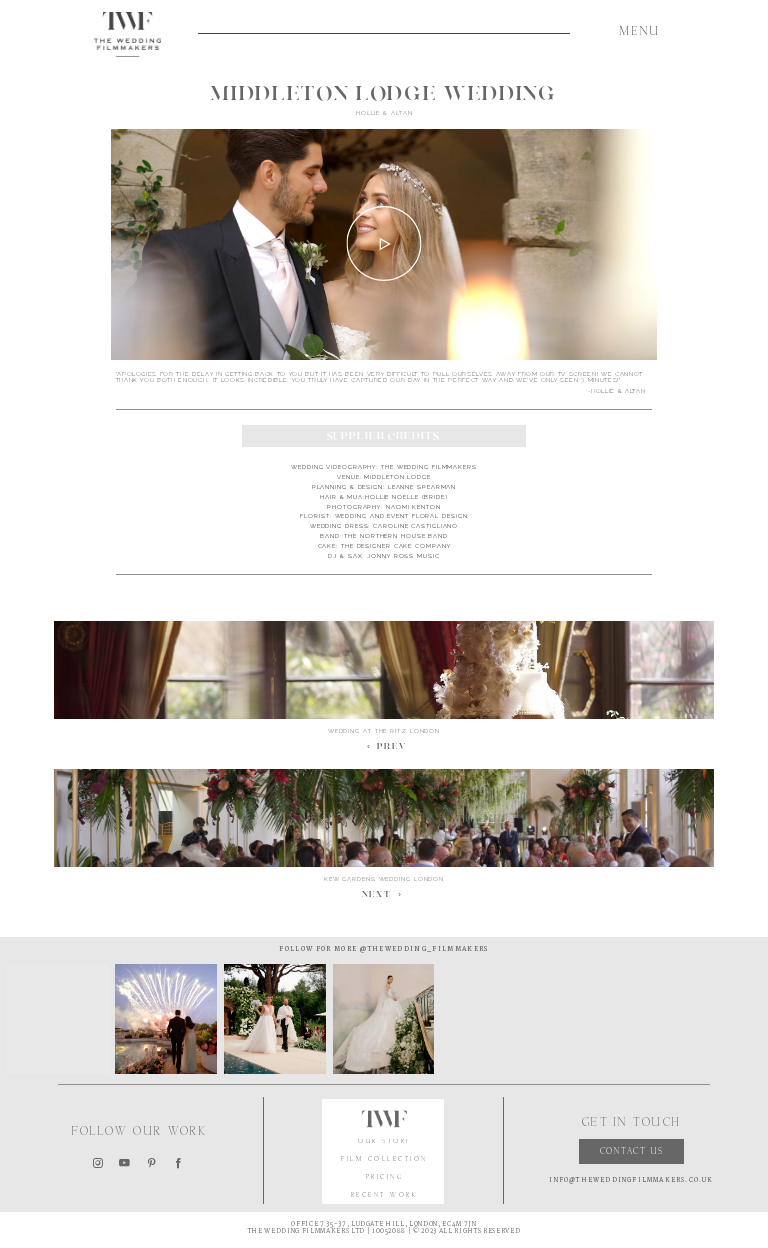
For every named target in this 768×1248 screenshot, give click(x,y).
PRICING (385, 1178)
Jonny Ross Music (403, 555)
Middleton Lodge (397, 476)
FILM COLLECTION (384, 1160)
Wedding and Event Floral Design (401, 515)
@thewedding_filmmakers (422, 949)
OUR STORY (384, 1142)
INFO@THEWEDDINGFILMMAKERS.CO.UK (631, 1180)
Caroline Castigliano (415, 525)
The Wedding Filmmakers (429, 466)
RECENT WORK (385, 1196)
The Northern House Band (396, 535)
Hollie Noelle (392, 496)
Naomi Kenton (413, 506)
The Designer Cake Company (396, 545)
